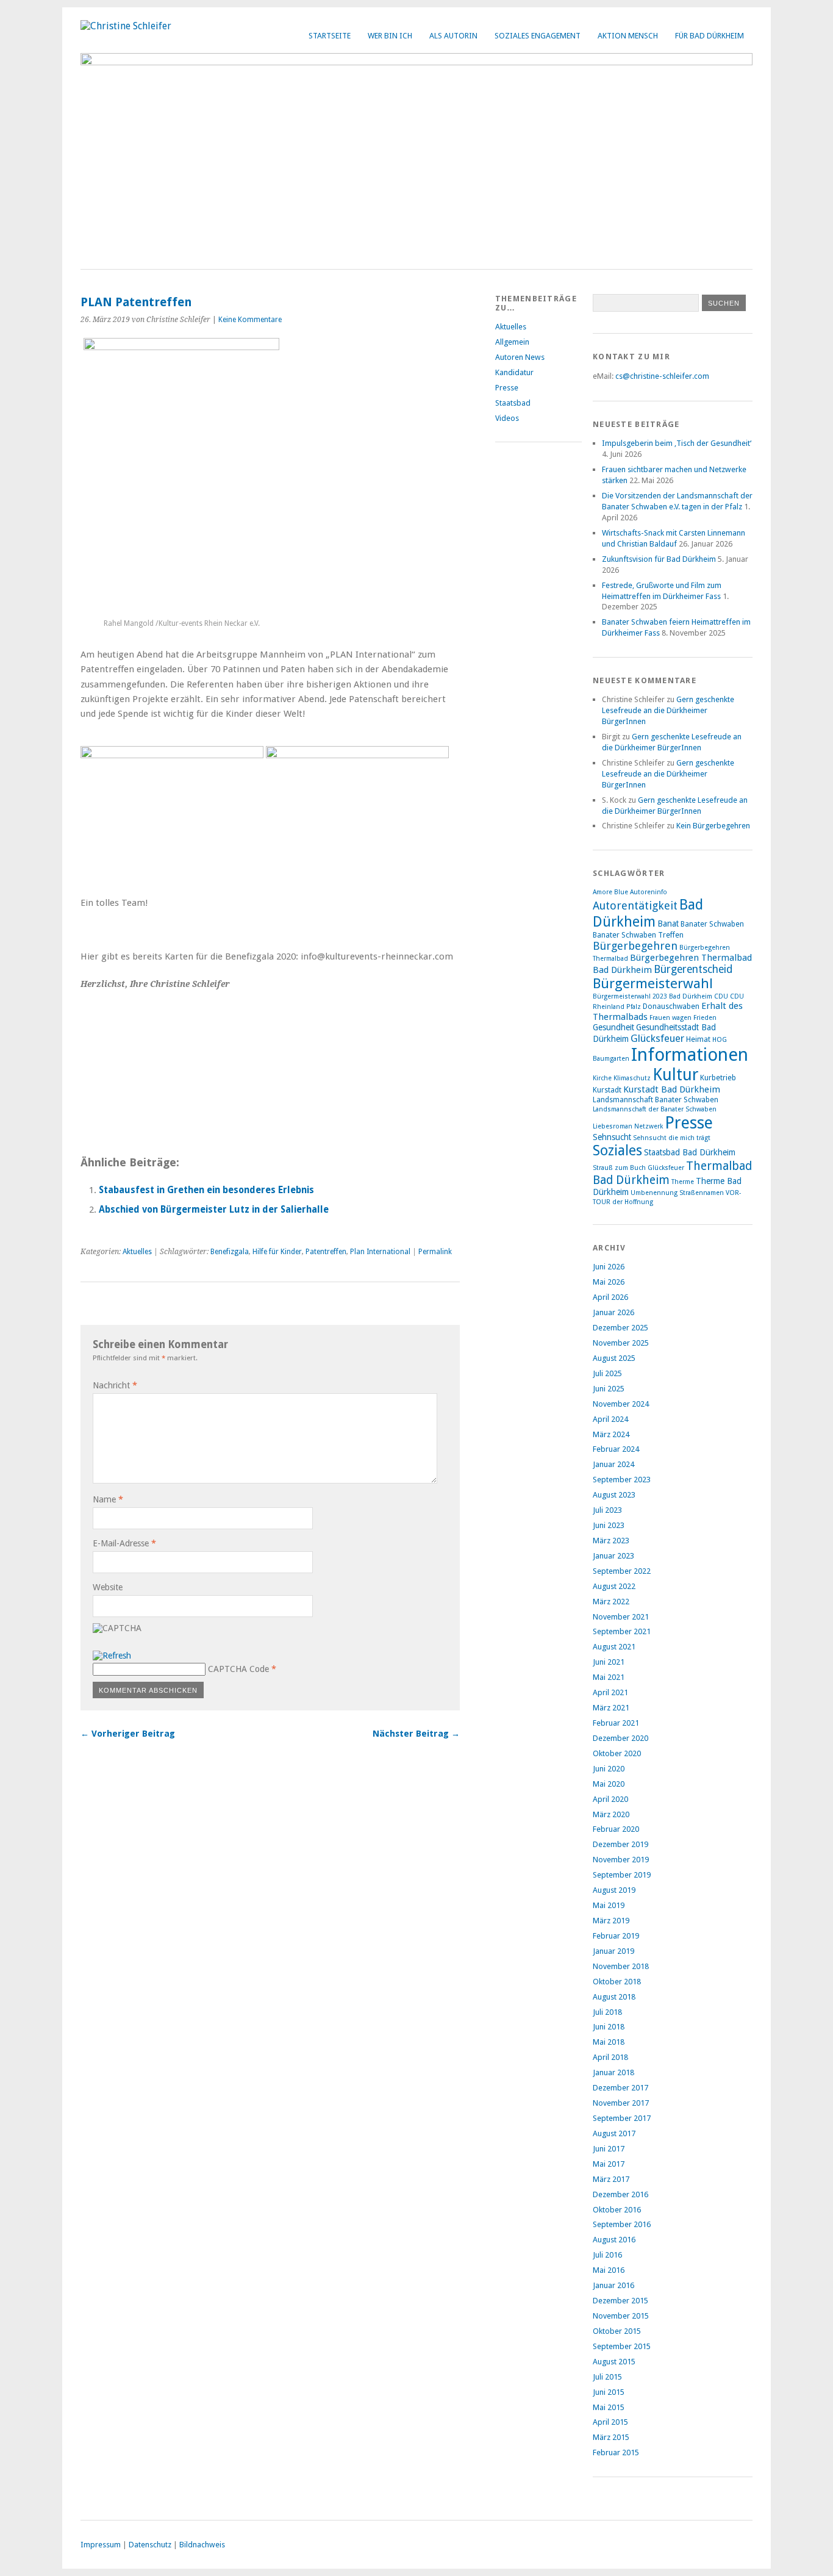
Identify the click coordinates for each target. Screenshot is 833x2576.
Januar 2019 (613, 1951)
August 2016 (614, 2240)
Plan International (380, 1252)
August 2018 (614, 1997)
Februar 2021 (616, 1723)
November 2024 (621, 1404)
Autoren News (520, 357)
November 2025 (621, 1343)
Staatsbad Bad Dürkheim (690, 1152)
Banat (668, 924)
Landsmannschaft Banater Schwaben (656, 1100)
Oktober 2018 (617, 1982)
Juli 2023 (607, 1510)
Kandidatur (514, 372)
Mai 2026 (609, 1282)
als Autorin (453, 36)
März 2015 (611, 2437)
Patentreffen (326, 1252)
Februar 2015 (616, 2452)
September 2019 (622, 1875)
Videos (507, 418)
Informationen (690, 1055)
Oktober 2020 (617, 1753)
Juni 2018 (609, 2027)
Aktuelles (137, 1252)
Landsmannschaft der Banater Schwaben (655, 1109)
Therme (683, 1182)
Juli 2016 (607, 2255)
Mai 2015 (609, 2407)
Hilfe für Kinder (277, 1252)
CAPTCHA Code (238, 1669)
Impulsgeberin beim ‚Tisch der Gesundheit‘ (677, 443)
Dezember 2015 (620, 2301)
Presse (507, 388)
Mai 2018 (609, 2042)
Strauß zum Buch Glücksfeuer (638, 1168)
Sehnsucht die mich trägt (672, 1138)
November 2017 (621, 2103)
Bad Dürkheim (648, 913)
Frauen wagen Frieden (683, 1018)
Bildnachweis (202, 2545)
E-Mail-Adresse (124, 1543)
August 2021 (614, 1647)
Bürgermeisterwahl (653, 983)
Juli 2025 (607, 1373)
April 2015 (610, 2422)
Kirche (602, 1078)
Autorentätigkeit (635, 906)
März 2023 (611, 1541)
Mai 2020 (609, 1784)
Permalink (435, 1252)
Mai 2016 (609, 2270)
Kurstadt (607, 1090)
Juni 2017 (609, 2149)
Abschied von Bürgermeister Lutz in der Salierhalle (214, 1210)
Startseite (330, 36)
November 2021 (621, 1617)
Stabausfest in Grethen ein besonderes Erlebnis (206, 1190)
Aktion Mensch (628, 36)
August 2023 (614, 1495)
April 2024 (610, 1419)
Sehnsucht (612, 1137)
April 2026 (610, 1297)
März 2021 (611, 1708)
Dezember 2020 (620, 1738)
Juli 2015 (607, 2377)
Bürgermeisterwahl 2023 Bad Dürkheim (652, 996)
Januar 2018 (613, 2072)
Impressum (101, 2545)
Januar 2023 (613, 1556)
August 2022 (614, 1586)
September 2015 (622, 2346)
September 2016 (622, 2224)
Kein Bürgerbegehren (713, 826)
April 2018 (610, 2057)
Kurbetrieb (718, 1078)
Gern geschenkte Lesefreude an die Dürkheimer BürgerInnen (668, 710)
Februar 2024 (616, 1449)
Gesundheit (613, 1027)
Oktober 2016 (617, 2210)
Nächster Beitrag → (416, 1734)
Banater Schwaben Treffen (638, 935)
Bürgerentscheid (693, 969)
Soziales (617, 1150)
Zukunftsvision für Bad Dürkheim (659, 559)
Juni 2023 (609, 1525)
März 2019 (611, 1921)
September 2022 (622, 1571)
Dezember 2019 (620, 1844)
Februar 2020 (616, 1829)
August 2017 (614, 2133)
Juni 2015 (609, 2392)
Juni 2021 (609, 1662)
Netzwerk (649, 1126)
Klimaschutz (632, 1078)
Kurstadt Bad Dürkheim (672, 1089)
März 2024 (611, 1434)
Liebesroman (613, 1126)
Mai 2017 (609, 2164)
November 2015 (621, 2316)
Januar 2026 (613, 1312)
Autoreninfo (649, 892)
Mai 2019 (609, 1905)
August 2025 (614, 1358)
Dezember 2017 (620, 2088)
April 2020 (610, 1799)
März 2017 (611, 2179)
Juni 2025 (609, 1389)
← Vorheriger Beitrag (128, 1734)
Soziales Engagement (538, 36)
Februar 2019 (616, 1936)
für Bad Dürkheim (710, 36)
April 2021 (610, 1692)
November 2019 (621, 1860)
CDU (721, 996)
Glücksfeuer (657, 1038)
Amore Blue (610, 892)
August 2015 (614, 2362)
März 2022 (611, 1602)
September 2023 (622, 1480)
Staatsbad (513, 403)
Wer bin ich (390, 36)
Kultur (675, 1075)
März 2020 (611, 1814)
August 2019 (614, 1890)
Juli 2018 (607, 2012)
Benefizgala (230, 1252)
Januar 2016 (613, 2285)
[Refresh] (112, 1656)
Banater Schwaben (712, 924)
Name (108, 1499)
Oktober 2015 (617, 2331)
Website (108, 1587)
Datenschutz (150, 2545)
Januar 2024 (613, 1464)
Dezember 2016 (620, 2194)
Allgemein (512, 342)
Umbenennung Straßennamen (677, 1193)
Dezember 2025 (620, 1328)
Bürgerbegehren (635, 946)
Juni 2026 (609, 1267)
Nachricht (115, 1385)
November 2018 (621, 1966)
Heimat (698, 1039)
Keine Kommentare (250, 320)
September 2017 (622, 2118)
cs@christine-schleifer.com (662, 376)
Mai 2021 (609, 1677)
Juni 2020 (609, 1769)
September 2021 (622, 1631)
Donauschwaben (671, 1006)
